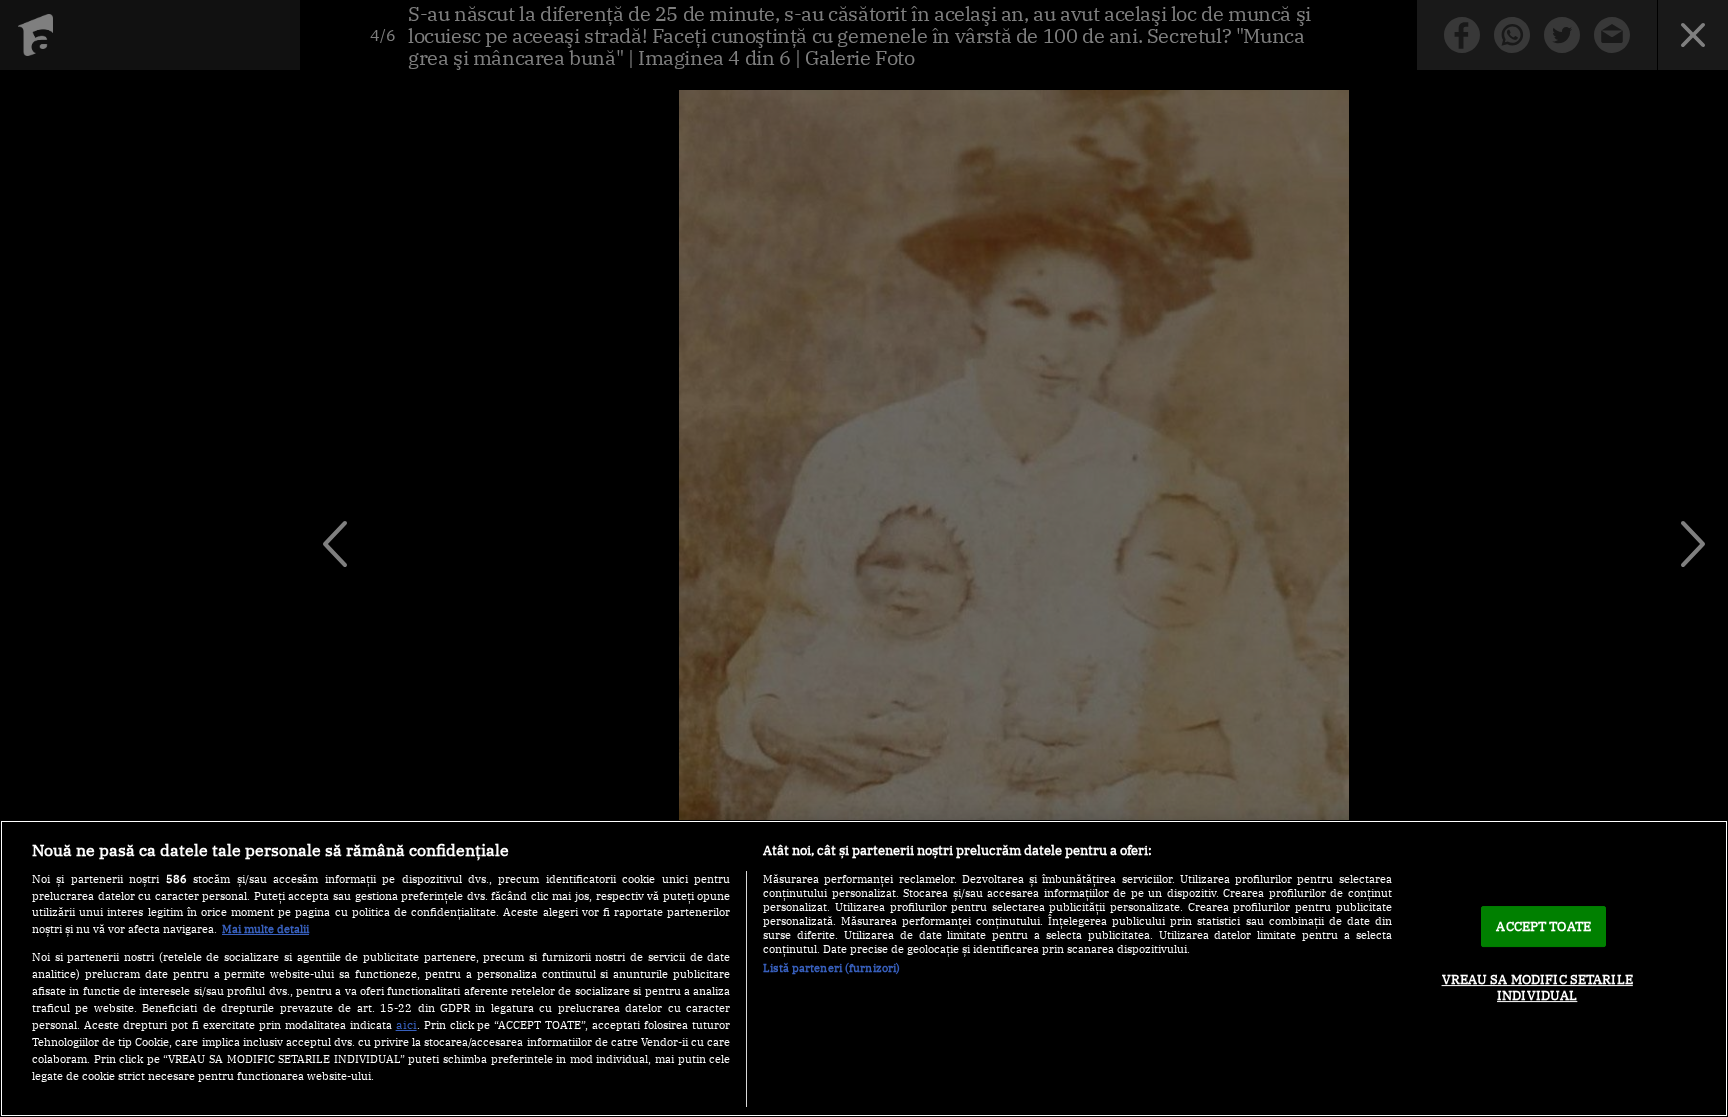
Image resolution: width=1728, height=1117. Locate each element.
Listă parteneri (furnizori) (831, 968)
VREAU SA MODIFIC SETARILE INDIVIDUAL (1537, 987)
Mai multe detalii (265, 929)
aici (406, 1024)
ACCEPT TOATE (1543, 926)
